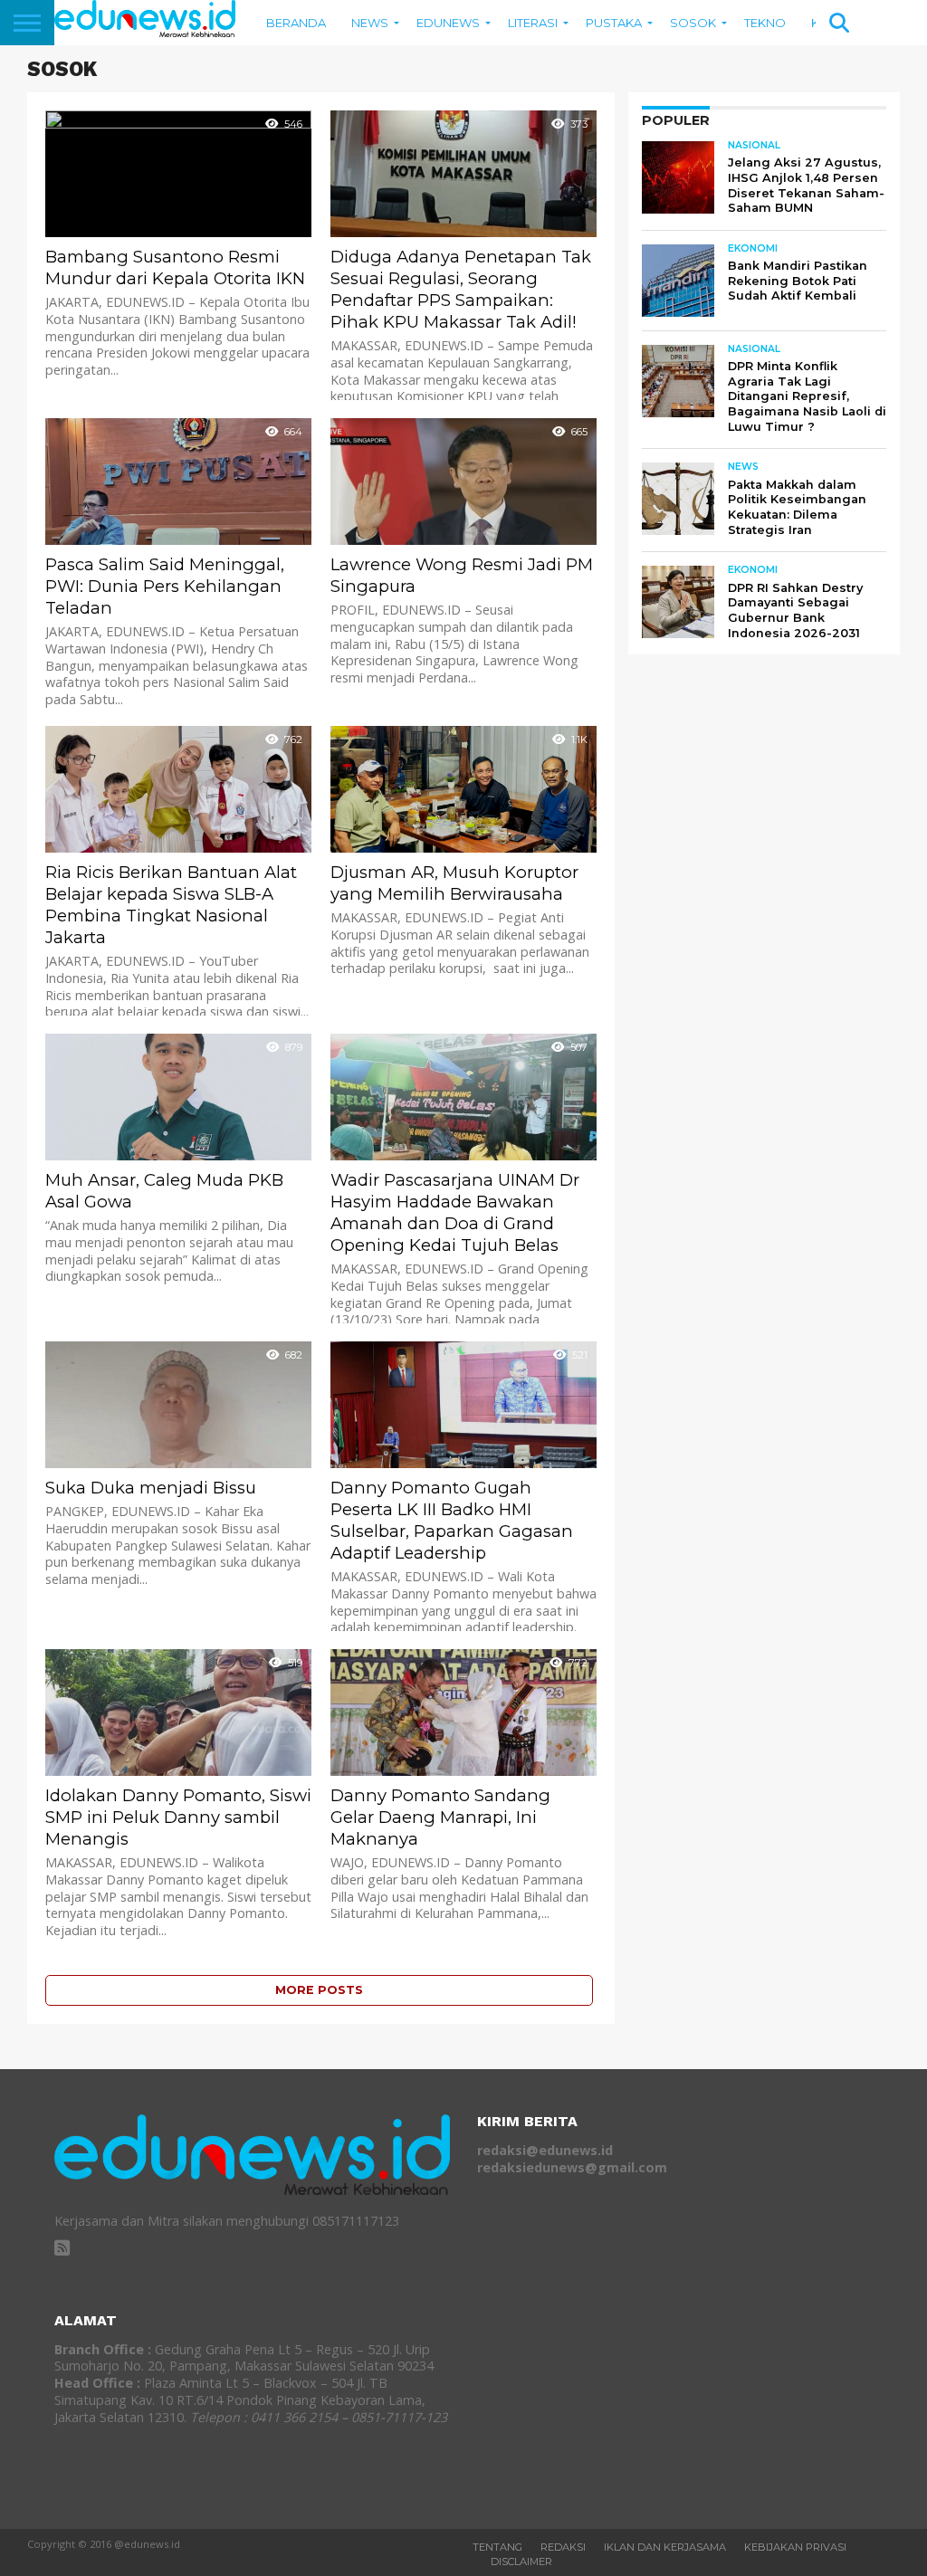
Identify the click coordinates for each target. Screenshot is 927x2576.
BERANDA (296, 23)
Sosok (693, 23)
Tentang (497, 2547)
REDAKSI (563, 2547)
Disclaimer (521, 2562)
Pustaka (614, 23)
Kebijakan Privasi (795, 2547)
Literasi (533, 23)
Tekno (765, 23)
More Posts (319, 1990)
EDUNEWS (448, 23)
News (370, 23)
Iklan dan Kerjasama (665, 2547)
